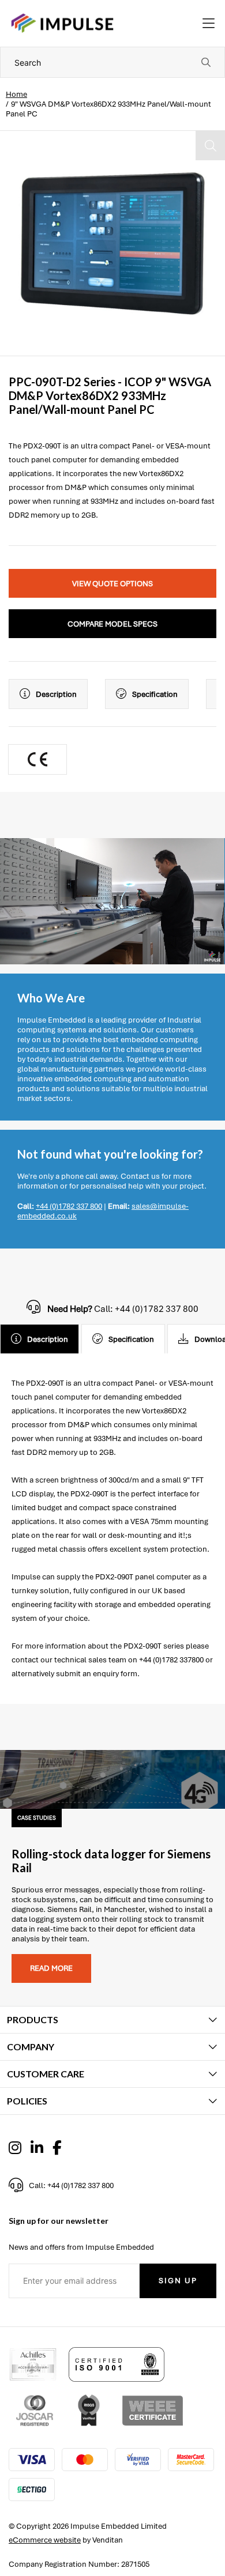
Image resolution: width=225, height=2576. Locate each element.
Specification (155, 694)
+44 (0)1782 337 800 (69, 1206)
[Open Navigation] (209, 24)
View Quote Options (112, 584)
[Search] (206, 62)
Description (56, 694)
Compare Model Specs (112, 624)
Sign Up (178, 2281)
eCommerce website (45, 2540)
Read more (51, 1968)
